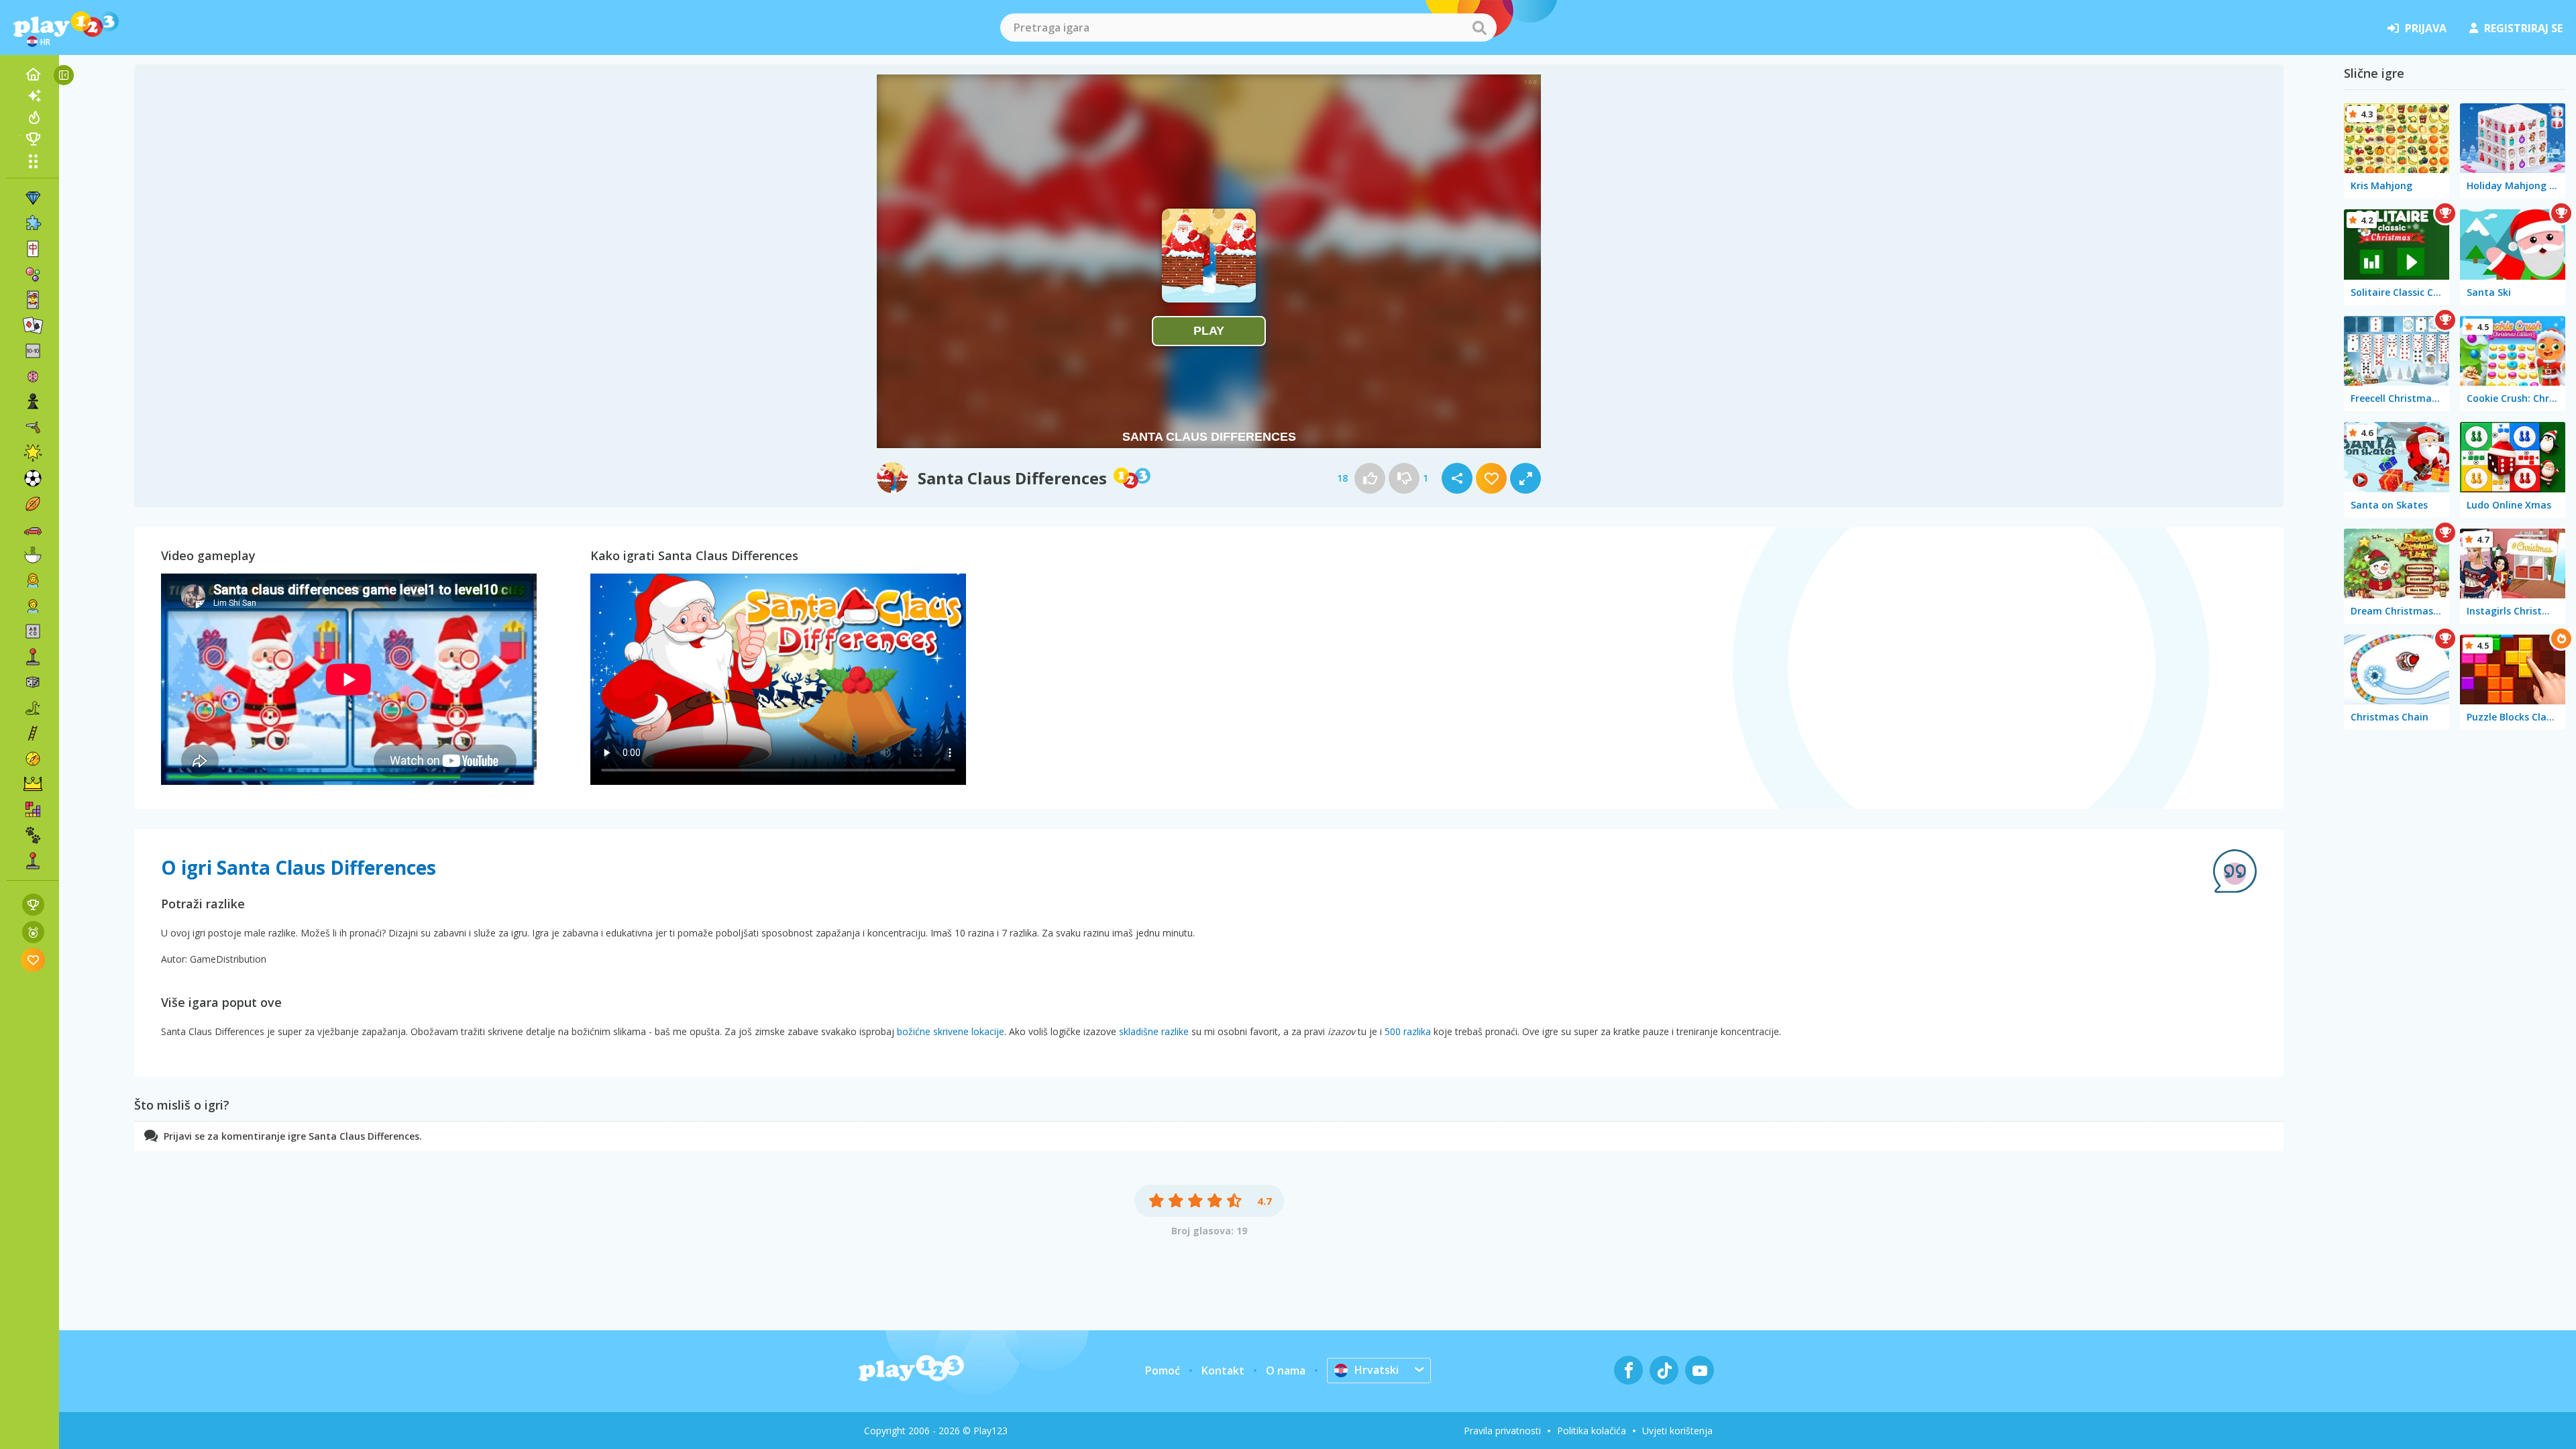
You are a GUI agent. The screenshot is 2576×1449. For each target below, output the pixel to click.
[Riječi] (33, 631)
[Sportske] (33, 504)
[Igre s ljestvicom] (33, 905)
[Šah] (33, 402)
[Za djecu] (33, 606)
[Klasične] (33, 708)
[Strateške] (33, 784)
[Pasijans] (33, 325)
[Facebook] (1628, 1370)
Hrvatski (1377, 1370)
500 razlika (1408, 1031)
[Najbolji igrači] (33, 139)
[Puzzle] (33, 223)
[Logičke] (33, 376)
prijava (2426, 28)
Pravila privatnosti (1502, 1431)
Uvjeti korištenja (1677, 1431)
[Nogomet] (33, 478)
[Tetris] (33, 810)
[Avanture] (33, 759)
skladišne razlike (1154, 1031)
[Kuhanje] (33, 555)
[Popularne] (33, 117)
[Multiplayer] (33, 861)
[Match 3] (33, 198)
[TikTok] (1664, 1370)
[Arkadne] (33, 657)
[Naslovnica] (33, 74)
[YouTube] (1700, 1370)
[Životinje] (33, 835)
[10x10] (33, 351)
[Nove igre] (33, 96)
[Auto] (33, 529)
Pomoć (1163, 1371)
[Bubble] (33, 274)
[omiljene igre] (33, 960)
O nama (1286, 1371)
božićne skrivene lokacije (951, 1031)
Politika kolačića (1592, 1431)
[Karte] (33, 300)
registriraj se (2523, 28)
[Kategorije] (33, 161)
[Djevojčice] (33, 580)
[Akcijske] (33, 427)
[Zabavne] (33, 453)
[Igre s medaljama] (33, 932)
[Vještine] (33, 733)
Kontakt (1223, 1371)
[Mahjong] (33, 249)
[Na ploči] (33, 682)
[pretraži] (1479, 28)
